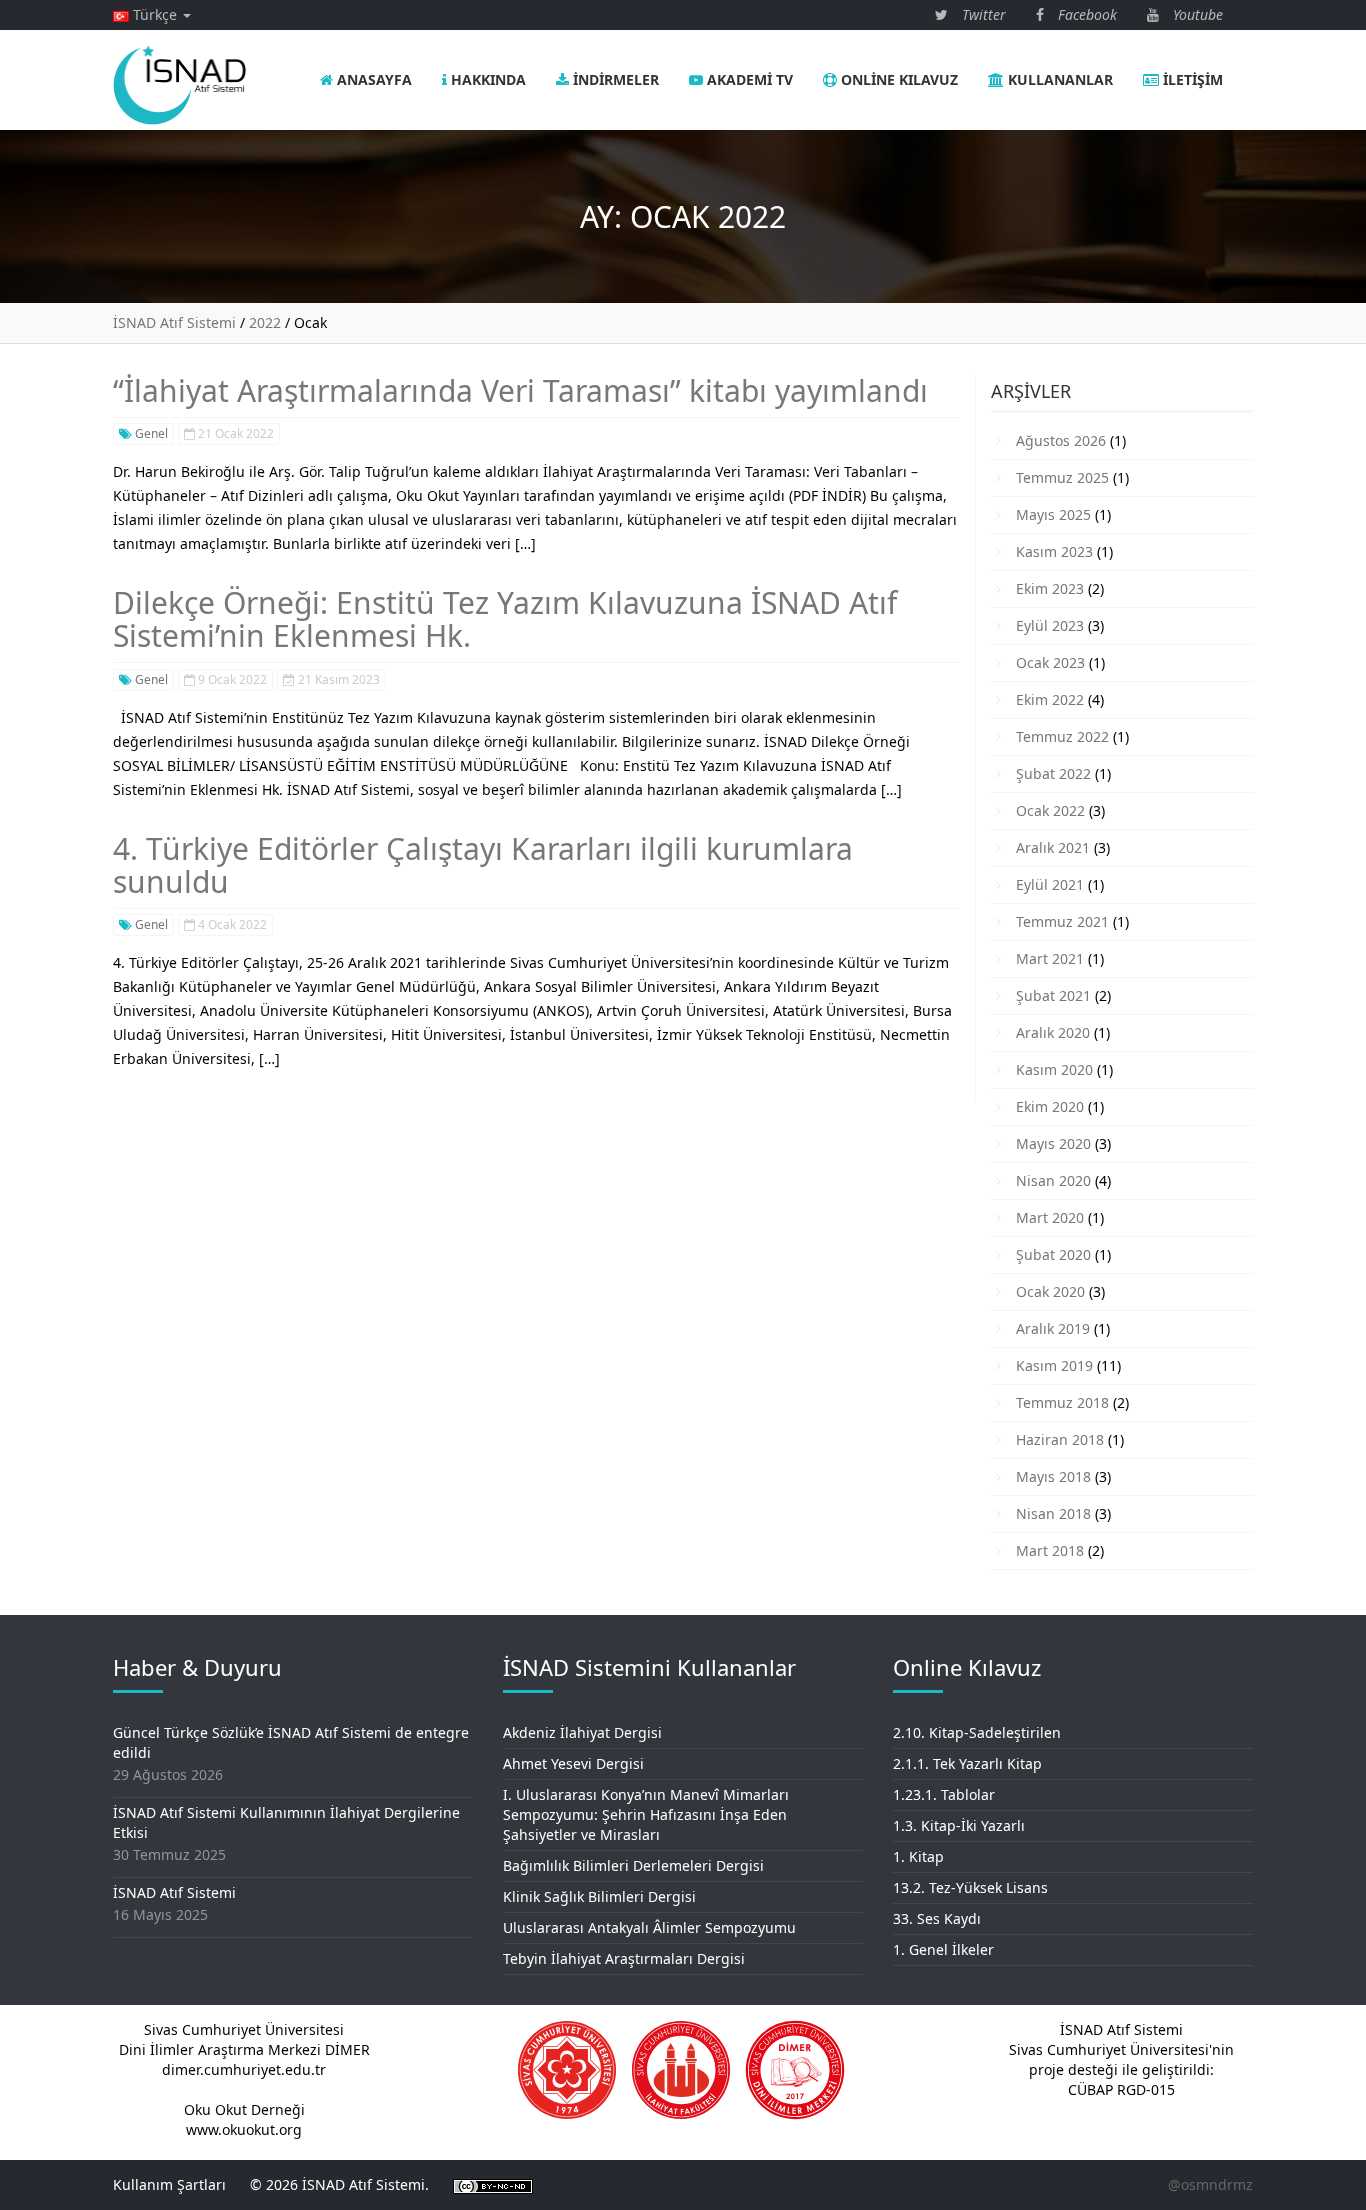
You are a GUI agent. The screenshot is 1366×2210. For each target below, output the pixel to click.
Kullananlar (1058, 79)
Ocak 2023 (1050, 662)
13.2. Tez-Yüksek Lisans (970, 1887)
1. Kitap (918, 1856)
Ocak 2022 (1050, 810)
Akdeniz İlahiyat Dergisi (582, 1732)
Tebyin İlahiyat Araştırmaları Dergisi (624, 1958)
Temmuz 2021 (1062, 921)
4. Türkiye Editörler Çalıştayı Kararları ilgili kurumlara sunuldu (483, 865)
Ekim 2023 (1050, 588)
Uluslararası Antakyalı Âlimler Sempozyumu (649, 1927)
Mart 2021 (1050, 958)
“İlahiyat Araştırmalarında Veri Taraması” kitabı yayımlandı (520, 390)
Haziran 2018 (1060, 1439)
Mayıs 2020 (1053, 1143)
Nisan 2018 (1053, 1513)
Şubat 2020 (1053, 1254)
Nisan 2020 (1053, 1180)
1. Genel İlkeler (943, 1949)
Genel (150, 433)
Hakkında (486, 79)
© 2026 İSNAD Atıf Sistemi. (339, 2184)
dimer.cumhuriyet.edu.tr (244, 2069)
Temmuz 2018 (1062, 1402)
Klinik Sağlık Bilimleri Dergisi (599, 1896)
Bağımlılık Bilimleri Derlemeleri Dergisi (633, 1865)
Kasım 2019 (1054, 1365)
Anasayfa (372, 79)
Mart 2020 (1050, 1217)
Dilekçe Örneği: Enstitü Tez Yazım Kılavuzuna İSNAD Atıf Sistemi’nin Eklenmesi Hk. (505, 619)
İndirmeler (614, 79)
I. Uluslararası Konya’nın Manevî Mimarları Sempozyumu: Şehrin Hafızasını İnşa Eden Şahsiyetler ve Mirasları (646, 1814)
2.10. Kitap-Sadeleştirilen (977, 1732)
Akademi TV (748, 79)
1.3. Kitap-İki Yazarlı (959, 1825)
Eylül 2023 (1050, 625)
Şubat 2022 (1053, 773)
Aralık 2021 (1053, 847)
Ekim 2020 (1050, 1106)
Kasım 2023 (1054, 551)
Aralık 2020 (1053, 1032)
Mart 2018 (1050, 1550)
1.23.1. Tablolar (944, 1794)
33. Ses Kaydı (937, 1918)
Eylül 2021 (1050, 884)
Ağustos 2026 (1061, 440)
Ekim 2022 (1050, 699)
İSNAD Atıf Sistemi (174, 1892)
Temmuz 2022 (1062, 736)
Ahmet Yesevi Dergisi (573, 1763)
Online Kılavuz (897, 79)
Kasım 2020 (1054, 1069)
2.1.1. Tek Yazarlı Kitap (967, 1763)
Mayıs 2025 (1053, 514)
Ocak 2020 (1050, 1291)
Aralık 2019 (1053, 1328)
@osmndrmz (1210, 2184)
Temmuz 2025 (1062, 477)
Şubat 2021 (1053, 995)
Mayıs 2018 (1053, 1476)
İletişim (1191, 79)
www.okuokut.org (244, 2129)
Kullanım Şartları (169, 2184)
